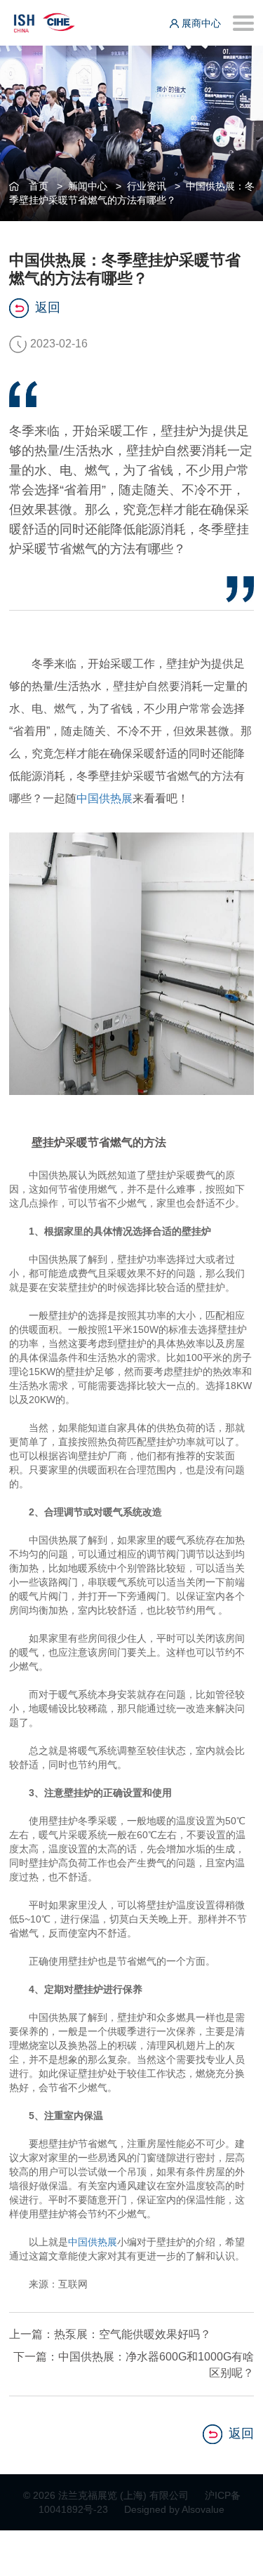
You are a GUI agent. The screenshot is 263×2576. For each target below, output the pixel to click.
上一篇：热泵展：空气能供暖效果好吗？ (110, 2334)
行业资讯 (147, 186)
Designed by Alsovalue (174, 2509)
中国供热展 (104, 798)
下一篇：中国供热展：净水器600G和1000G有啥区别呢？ (134, 2365)
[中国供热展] (44, 21)
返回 (48, 307)
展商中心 (200, 23)
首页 (39, 186)
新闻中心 (88, 186)
